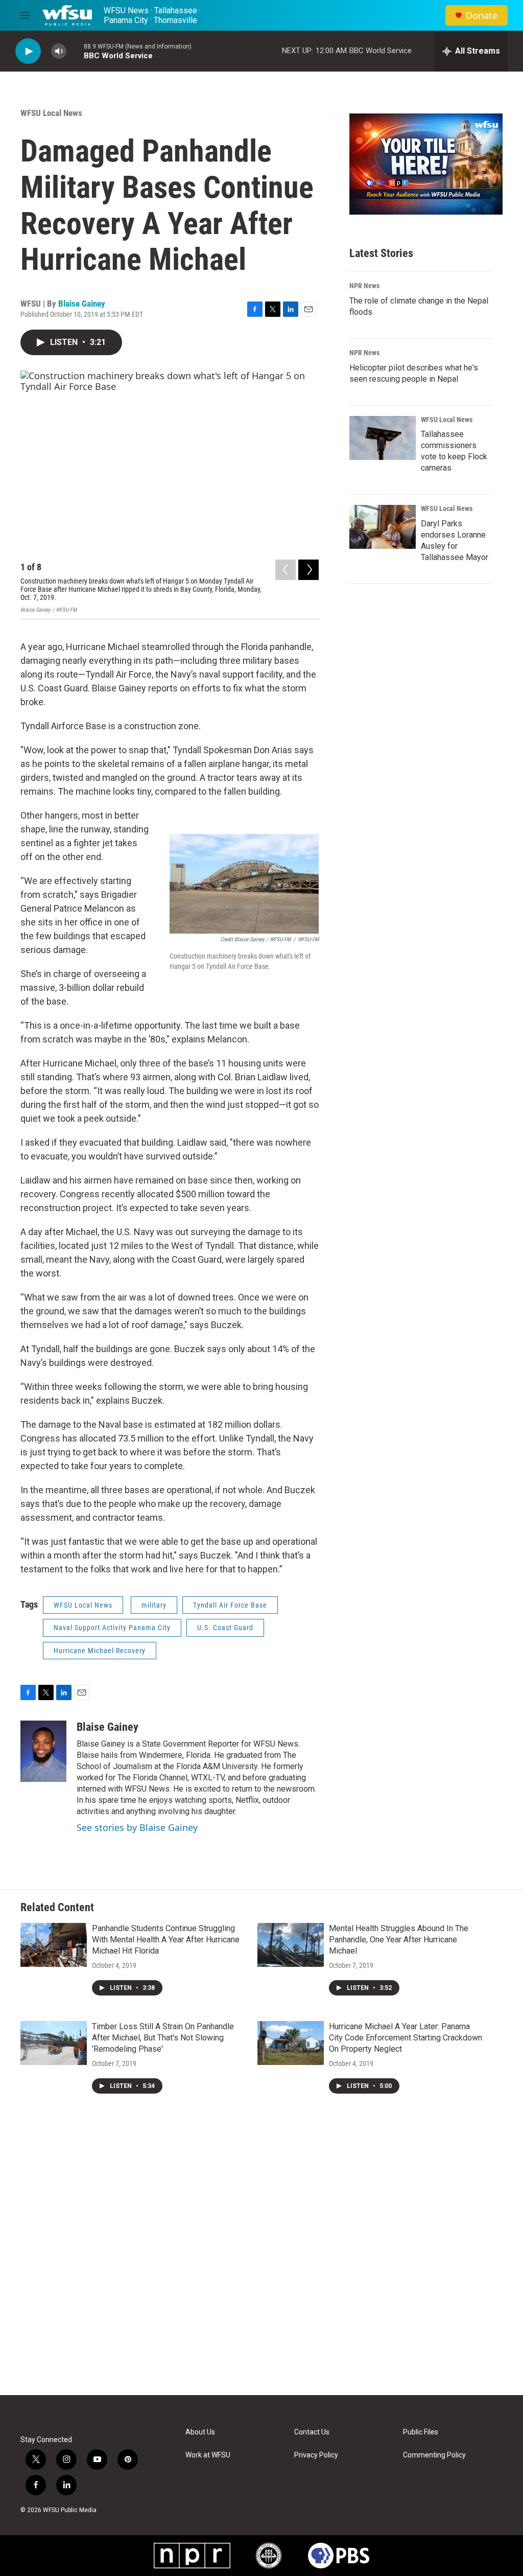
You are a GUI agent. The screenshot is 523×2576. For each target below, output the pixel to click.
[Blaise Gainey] (43, 1751)
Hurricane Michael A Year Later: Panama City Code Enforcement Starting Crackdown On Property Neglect (406, 2038)
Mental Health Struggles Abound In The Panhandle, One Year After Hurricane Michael (399, 1940)
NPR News (364, 286)
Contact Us (312, 2432)
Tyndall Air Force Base (230, 1605)
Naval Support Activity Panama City (112, 1628)
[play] (28, 51)
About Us (200, 2432)
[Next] (308, 570)
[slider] (75, 51)
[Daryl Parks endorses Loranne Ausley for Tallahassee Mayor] (383, 527)
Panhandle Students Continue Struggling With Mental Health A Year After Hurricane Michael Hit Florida (166, 1940)
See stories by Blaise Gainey (137, 1827)
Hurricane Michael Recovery (100, 1651)
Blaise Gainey (82, 304)
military (154, 1605)
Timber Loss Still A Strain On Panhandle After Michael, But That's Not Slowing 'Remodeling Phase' (163, 2038)
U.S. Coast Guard (225, 1628)
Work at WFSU (208, 2455)
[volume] (59, 51)
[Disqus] (261, 2257)
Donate (482, 16)
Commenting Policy (434, 2455)
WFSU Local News (51, 113)
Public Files (421, 2432)
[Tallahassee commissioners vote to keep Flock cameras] (383, 438)
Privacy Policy (316, 2455)
